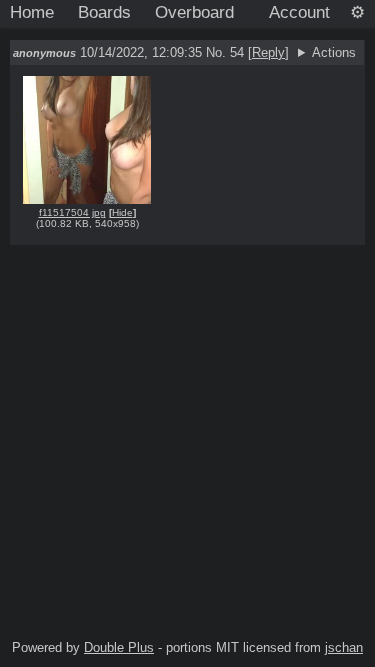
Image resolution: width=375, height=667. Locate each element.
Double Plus (119, 647)
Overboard (194, 12)
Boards (104, 12)
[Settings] (357, 13)
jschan (344, 647)
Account (299, 12)
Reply (268, 52)
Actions (334, 52)
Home (32, 12)
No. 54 (227, 52)
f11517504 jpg (72, 212)
